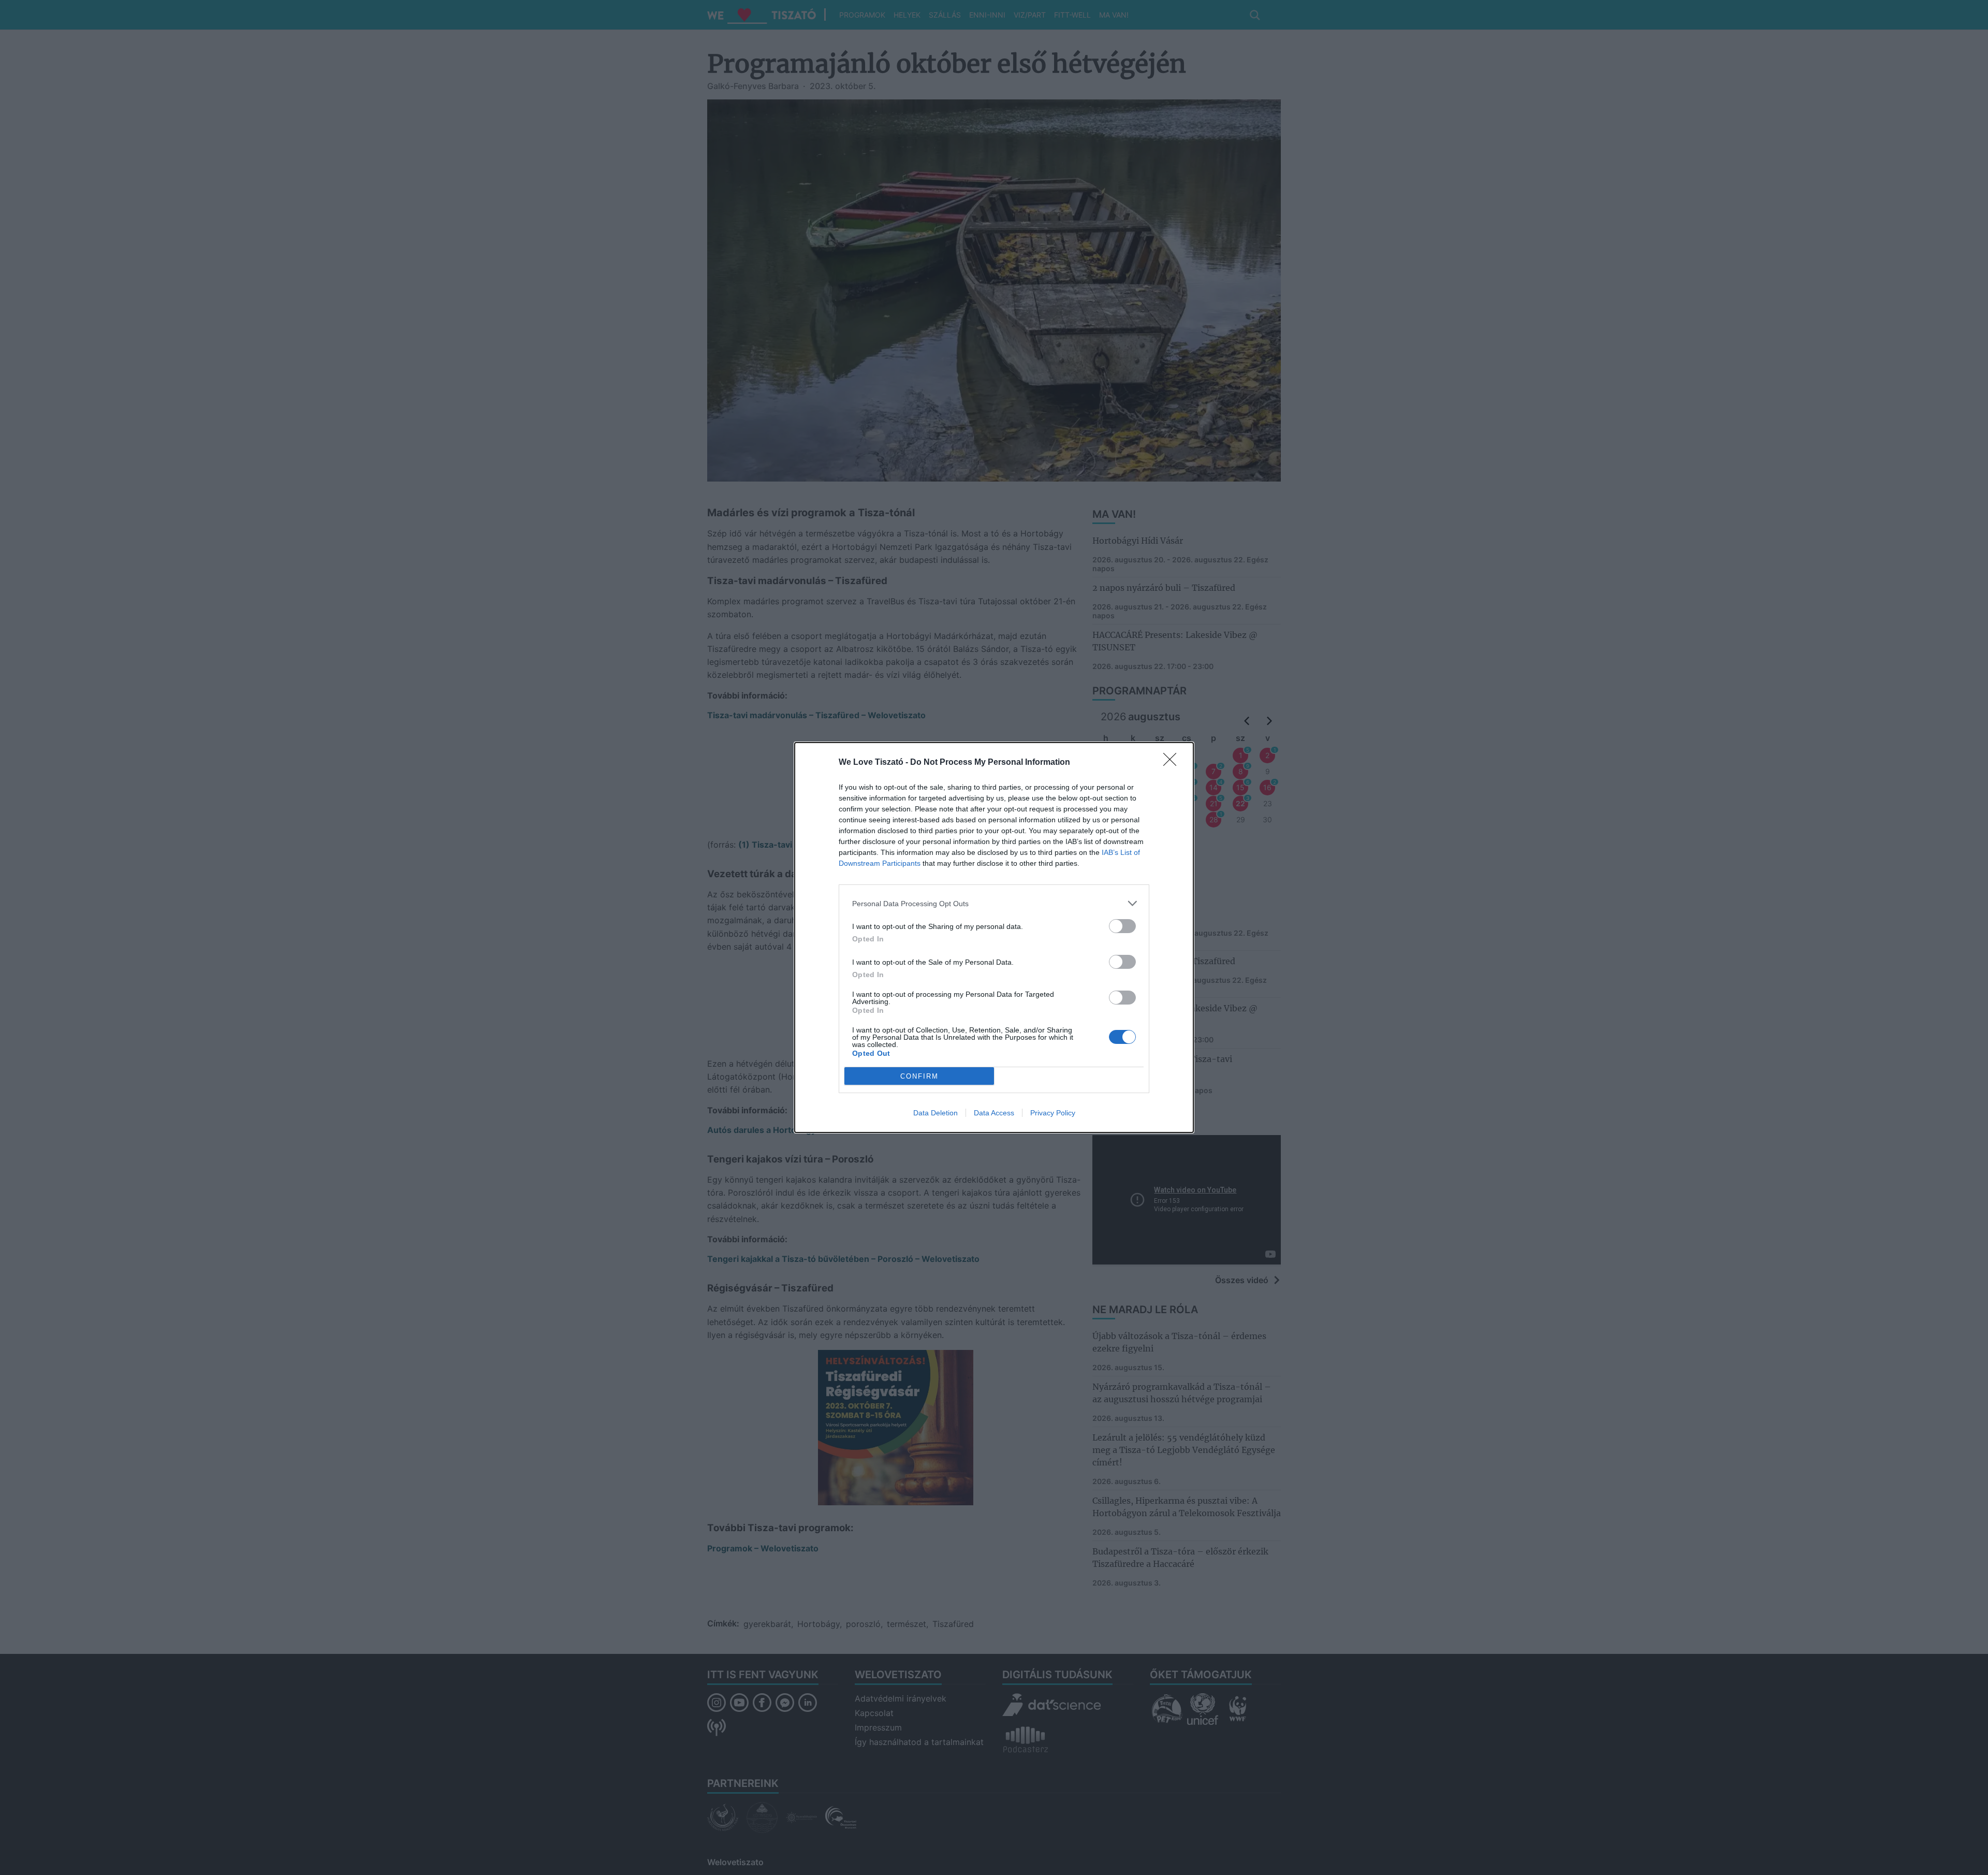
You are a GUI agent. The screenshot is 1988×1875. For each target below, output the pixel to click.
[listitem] (994, 903)
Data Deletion (935, 1113)
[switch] (1122, 926)
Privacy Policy (1053, 1113)
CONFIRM (919, 1076)
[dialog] (994, 937)
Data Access (994, 1113)
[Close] (1173, 763)
